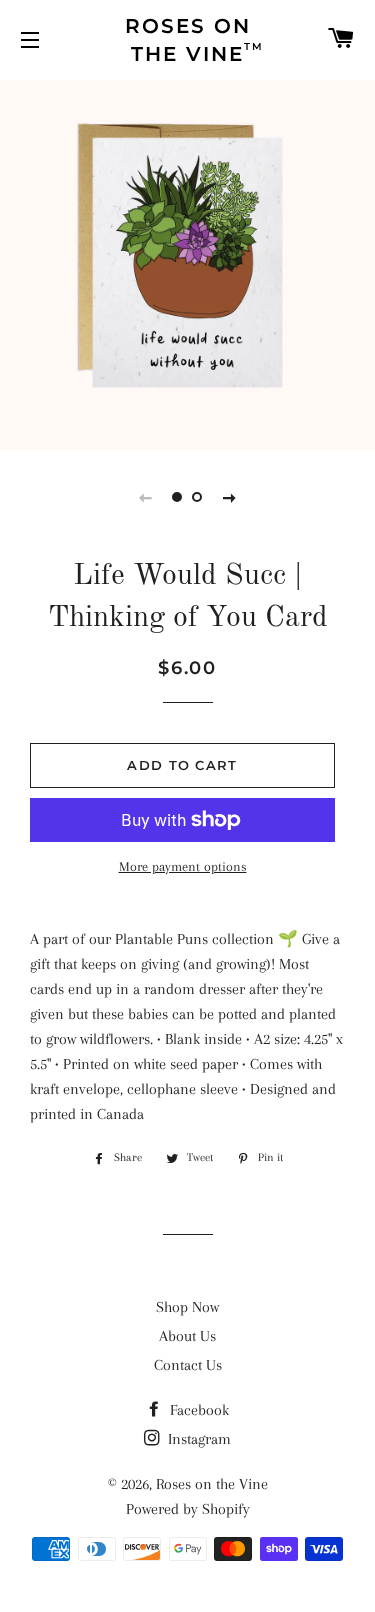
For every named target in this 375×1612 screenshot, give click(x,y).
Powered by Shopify (188, 1509)
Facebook (197, 1410)
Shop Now (187, 1307)
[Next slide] (230, 497)
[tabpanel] (187, 262)
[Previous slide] (146, 497)
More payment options (183, 866)
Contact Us (188, 1365)
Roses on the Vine (212, 1484)
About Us (187, 1336)
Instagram (197, 1439)
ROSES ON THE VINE (195, 40)
